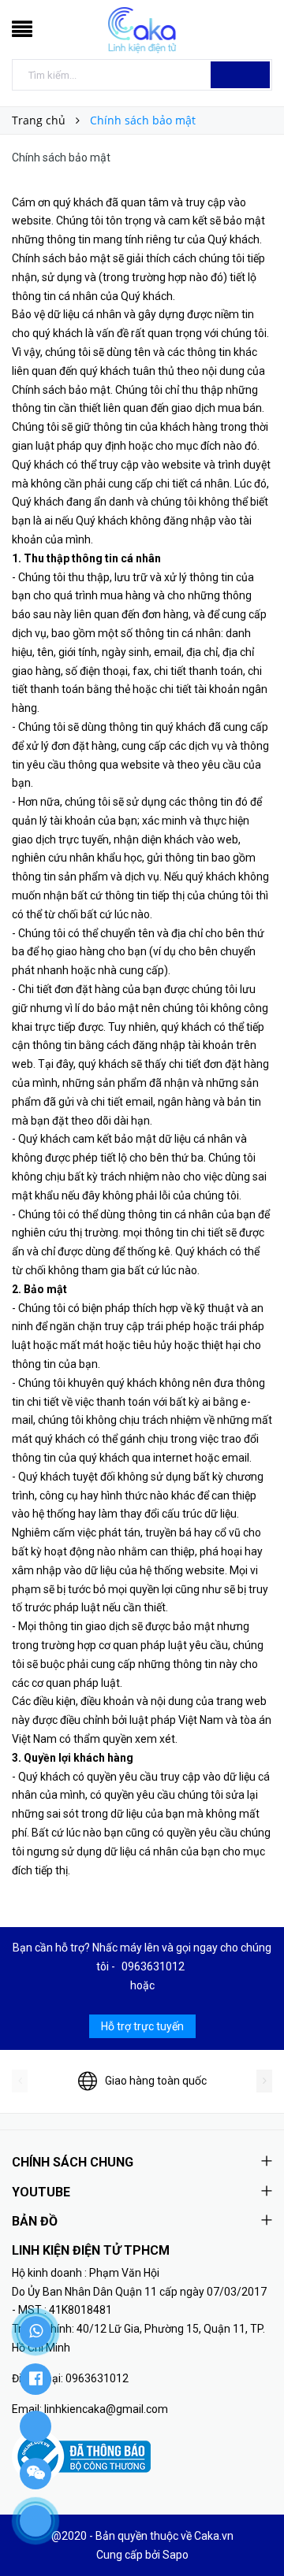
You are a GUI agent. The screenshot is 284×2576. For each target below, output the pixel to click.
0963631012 (153, 1966)
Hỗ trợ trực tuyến (142, 2026)
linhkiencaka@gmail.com (106, 2409)
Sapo (176, 2555)
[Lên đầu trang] (252, 2529)
